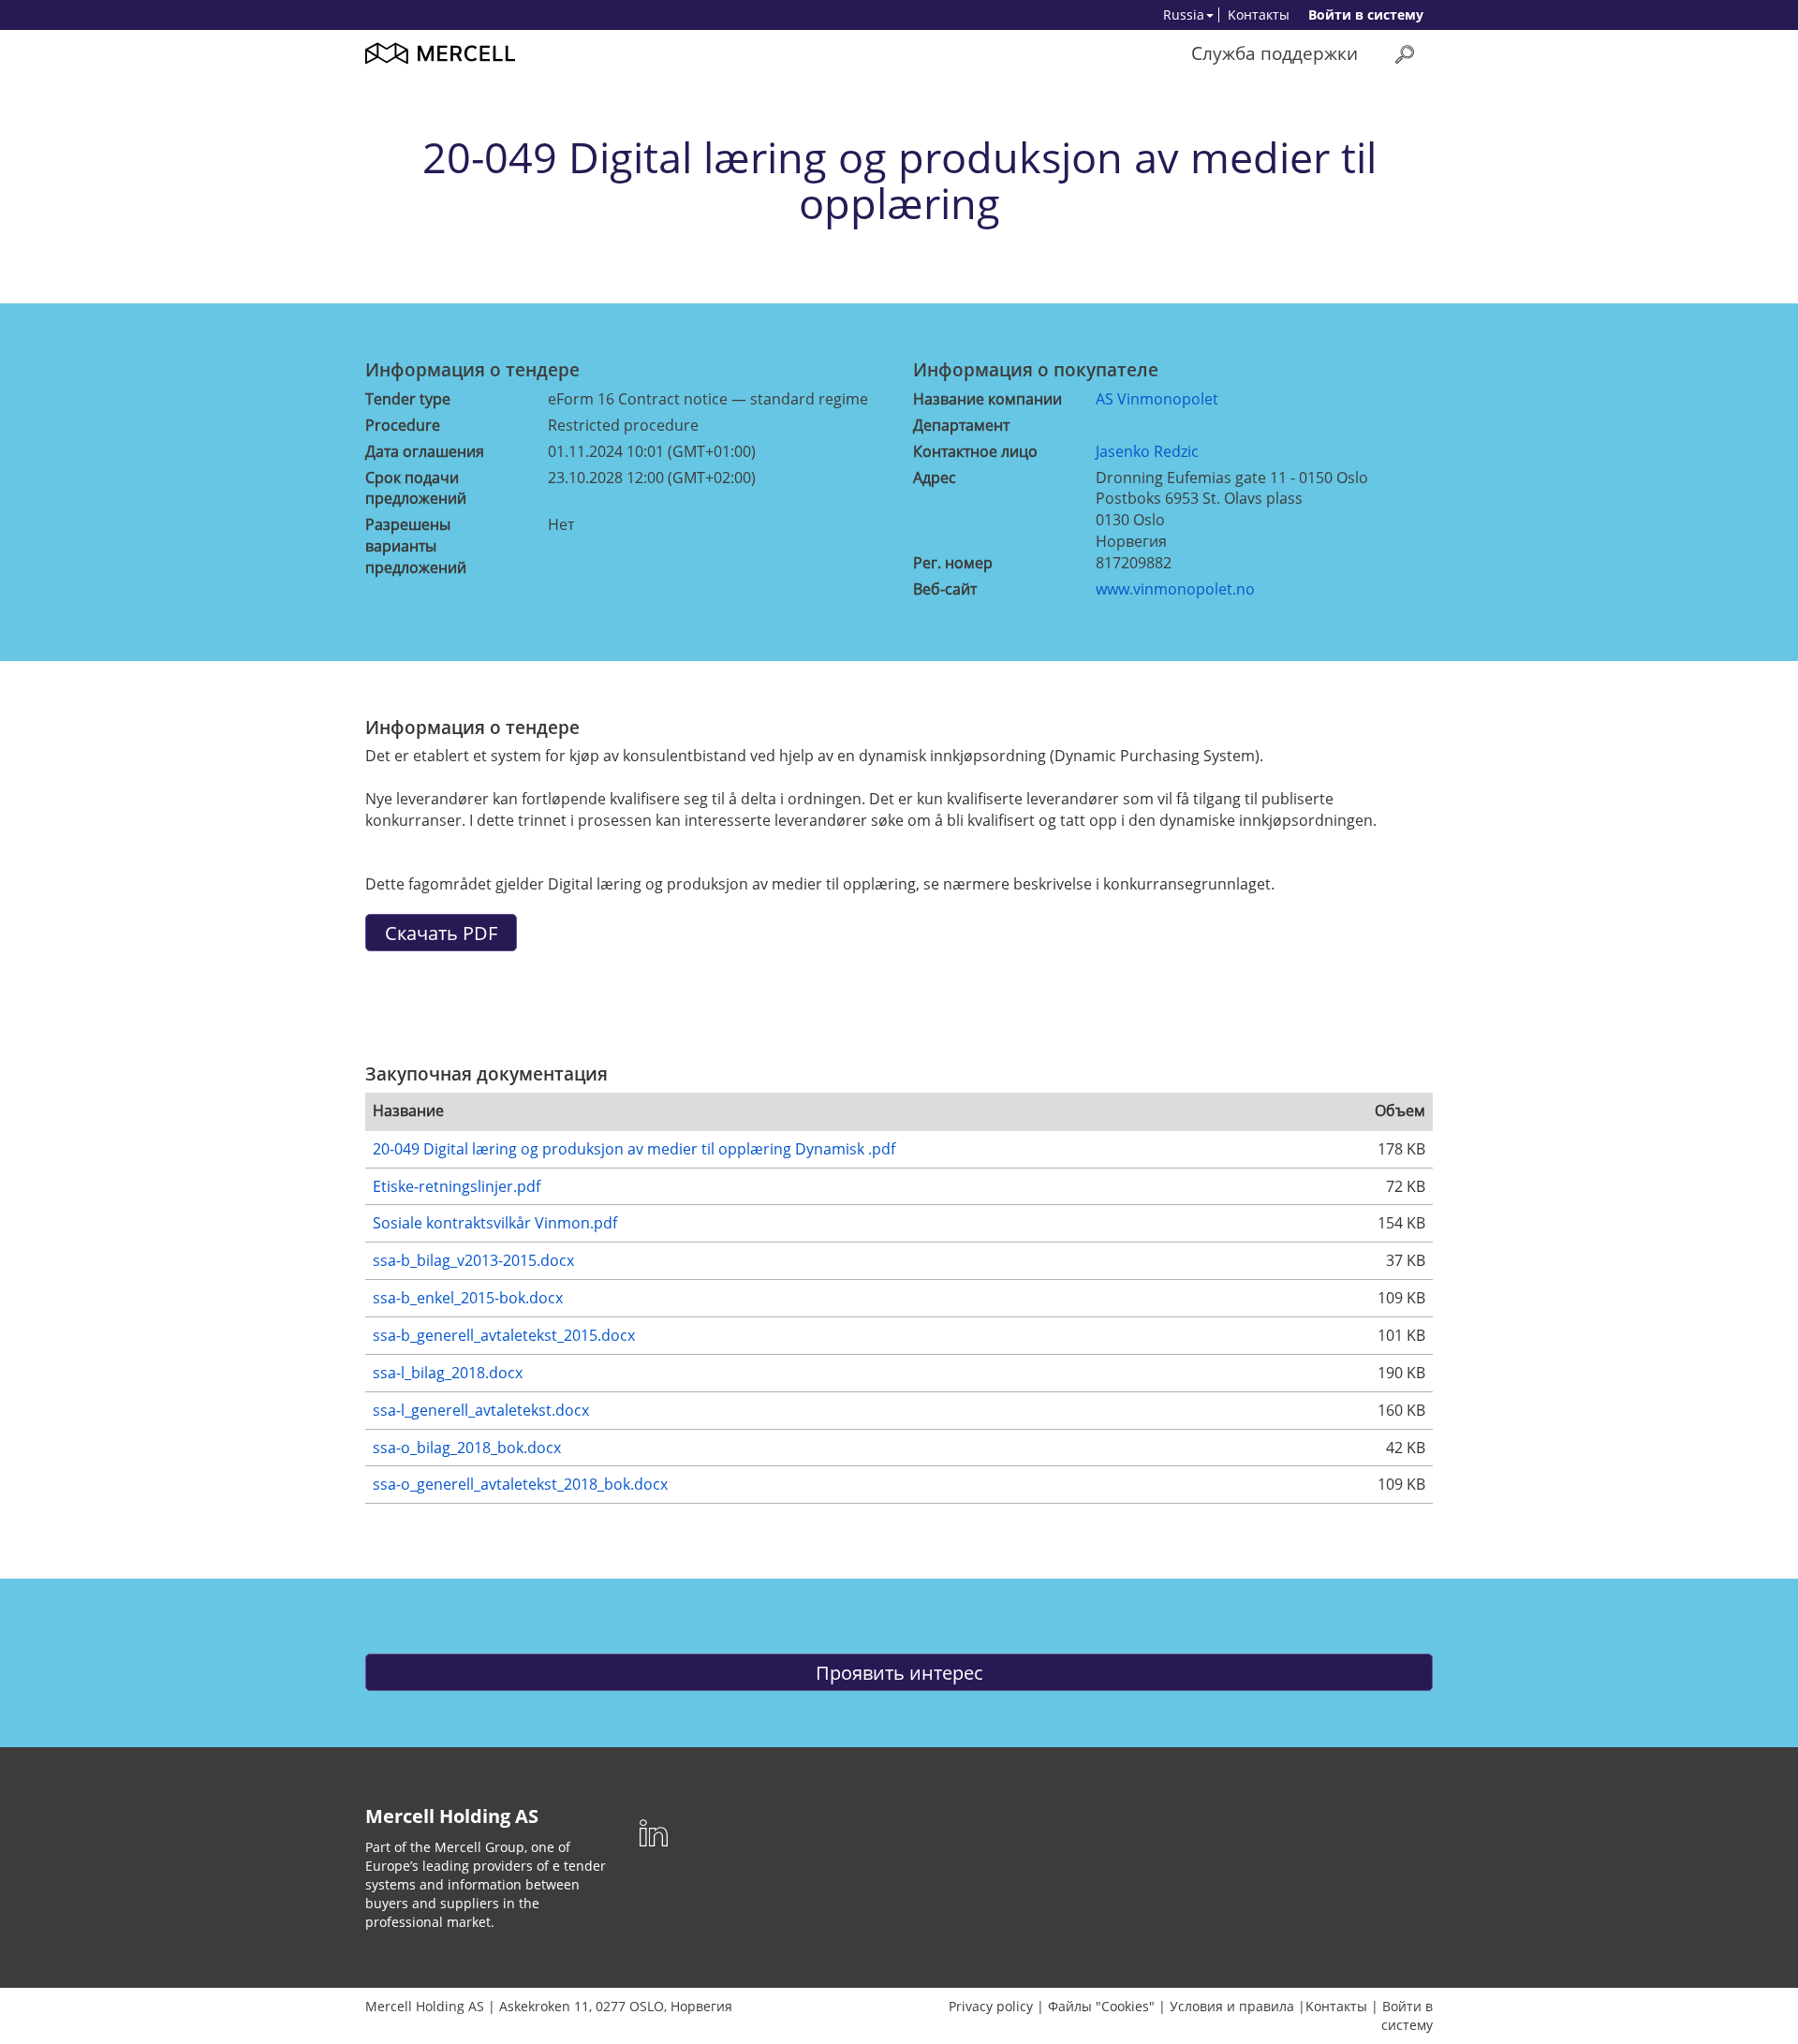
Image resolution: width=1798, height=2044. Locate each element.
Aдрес (935, 478)
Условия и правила (1232, 2006)
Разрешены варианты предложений (416, 546)
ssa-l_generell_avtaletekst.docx (481, 1410)
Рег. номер (953, 563)
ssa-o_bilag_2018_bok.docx (467, 1448)
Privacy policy (991, 2006)
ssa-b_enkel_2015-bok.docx (468, 1298)
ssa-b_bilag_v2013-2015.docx (473, 1260)
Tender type (408, 399)
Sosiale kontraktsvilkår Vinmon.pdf (495, 1223)
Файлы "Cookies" (1101, 2006)
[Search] (1405, 54)
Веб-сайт (945, 589)
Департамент (961, 425)
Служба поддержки (1275, 53)
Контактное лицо (975, 451)
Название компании (987, 399)
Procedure (403, 425)
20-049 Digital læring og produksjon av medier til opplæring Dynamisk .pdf (634, 1149)
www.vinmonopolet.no (1175, 589)
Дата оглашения (425, 451)
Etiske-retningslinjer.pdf (457, 1186)
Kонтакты (1259, 15)
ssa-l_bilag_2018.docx (448, 1373)
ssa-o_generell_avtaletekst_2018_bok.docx (520, 1484)
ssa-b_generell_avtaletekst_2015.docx (504, 1335)
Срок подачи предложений (416, 488)
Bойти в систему (1366, 15)
